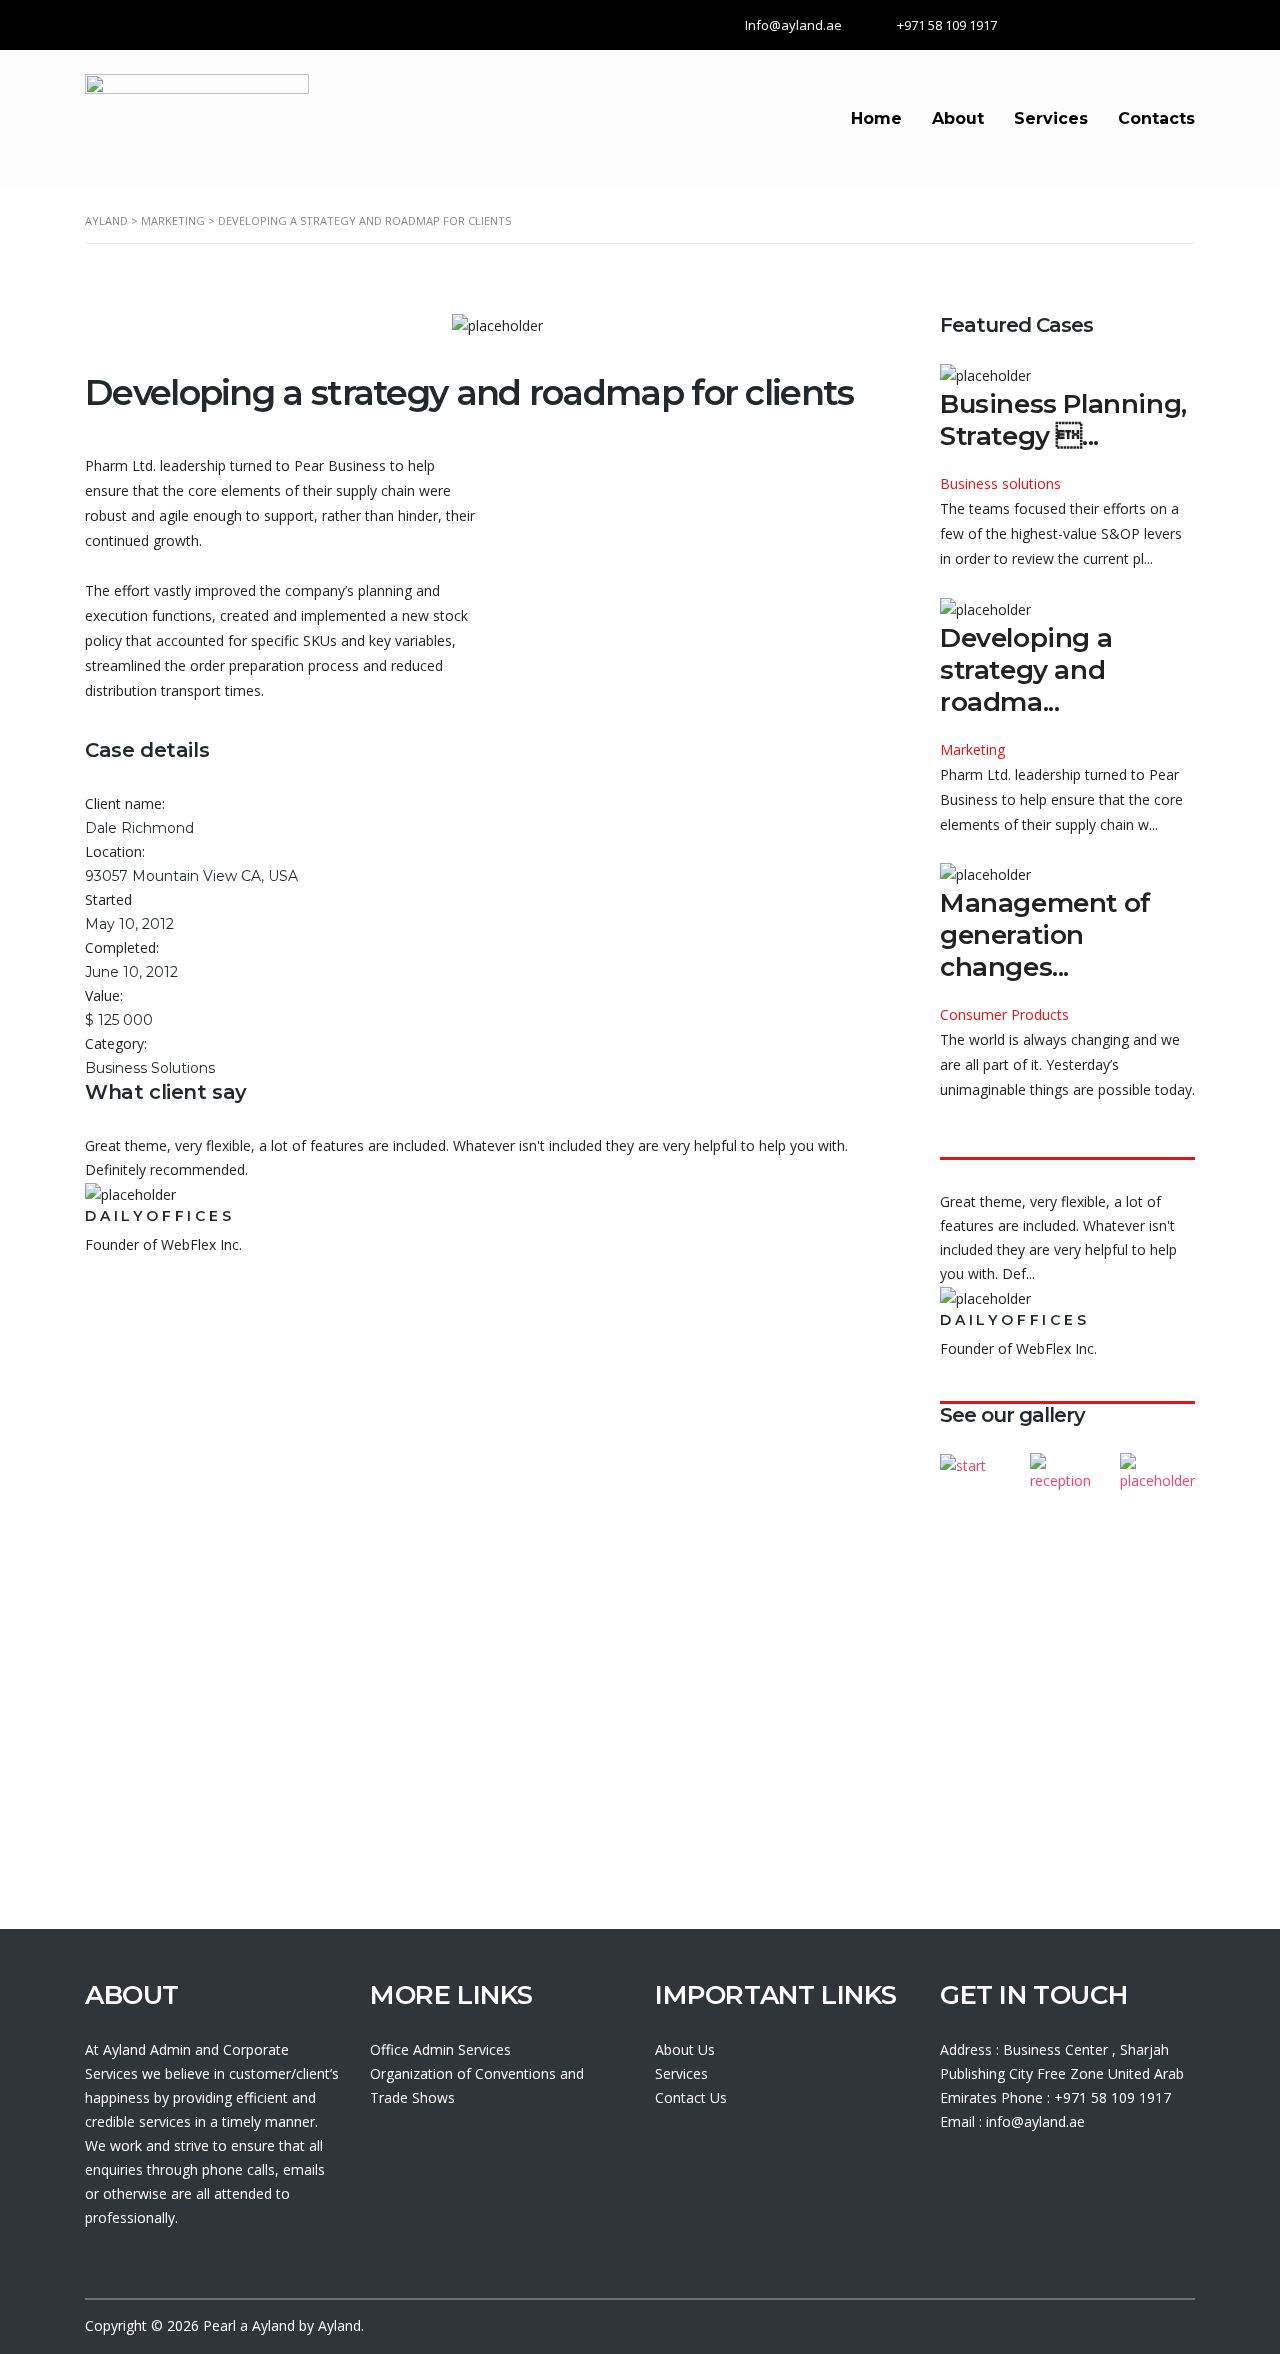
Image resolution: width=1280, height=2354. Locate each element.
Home (876, 118)
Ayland (273, 2325)
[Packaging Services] (1157, 1465)
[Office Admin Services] (1067, 1465)
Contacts (1156, 118)
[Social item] (949, 2178)
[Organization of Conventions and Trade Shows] (978, 1465)
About (958, 118)
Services (1051, 118)
